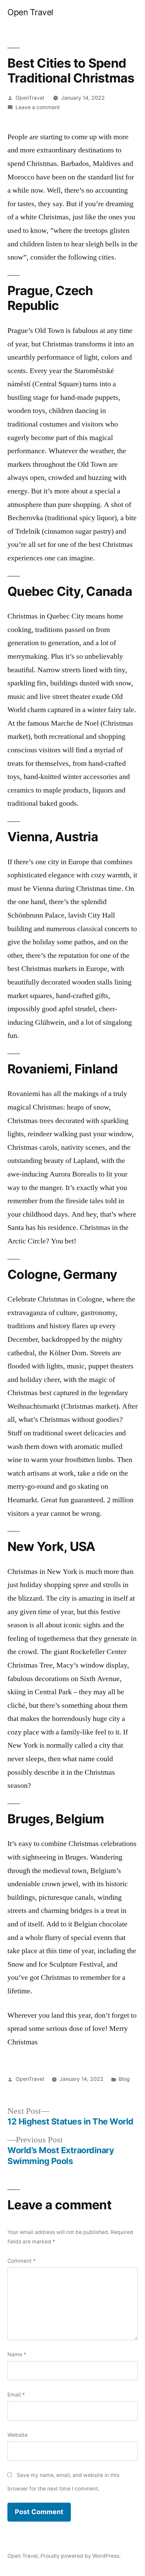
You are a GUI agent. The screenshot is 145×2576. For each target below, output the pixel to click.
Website (18, 2435)
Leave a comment (38, 107)
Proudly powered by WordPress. (81, 2556)
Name (17, 2354)
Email (16, 2395)
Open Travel (30, 12)
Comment (22, 2261)
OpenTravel (30, 98)
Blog (124, 2079)
